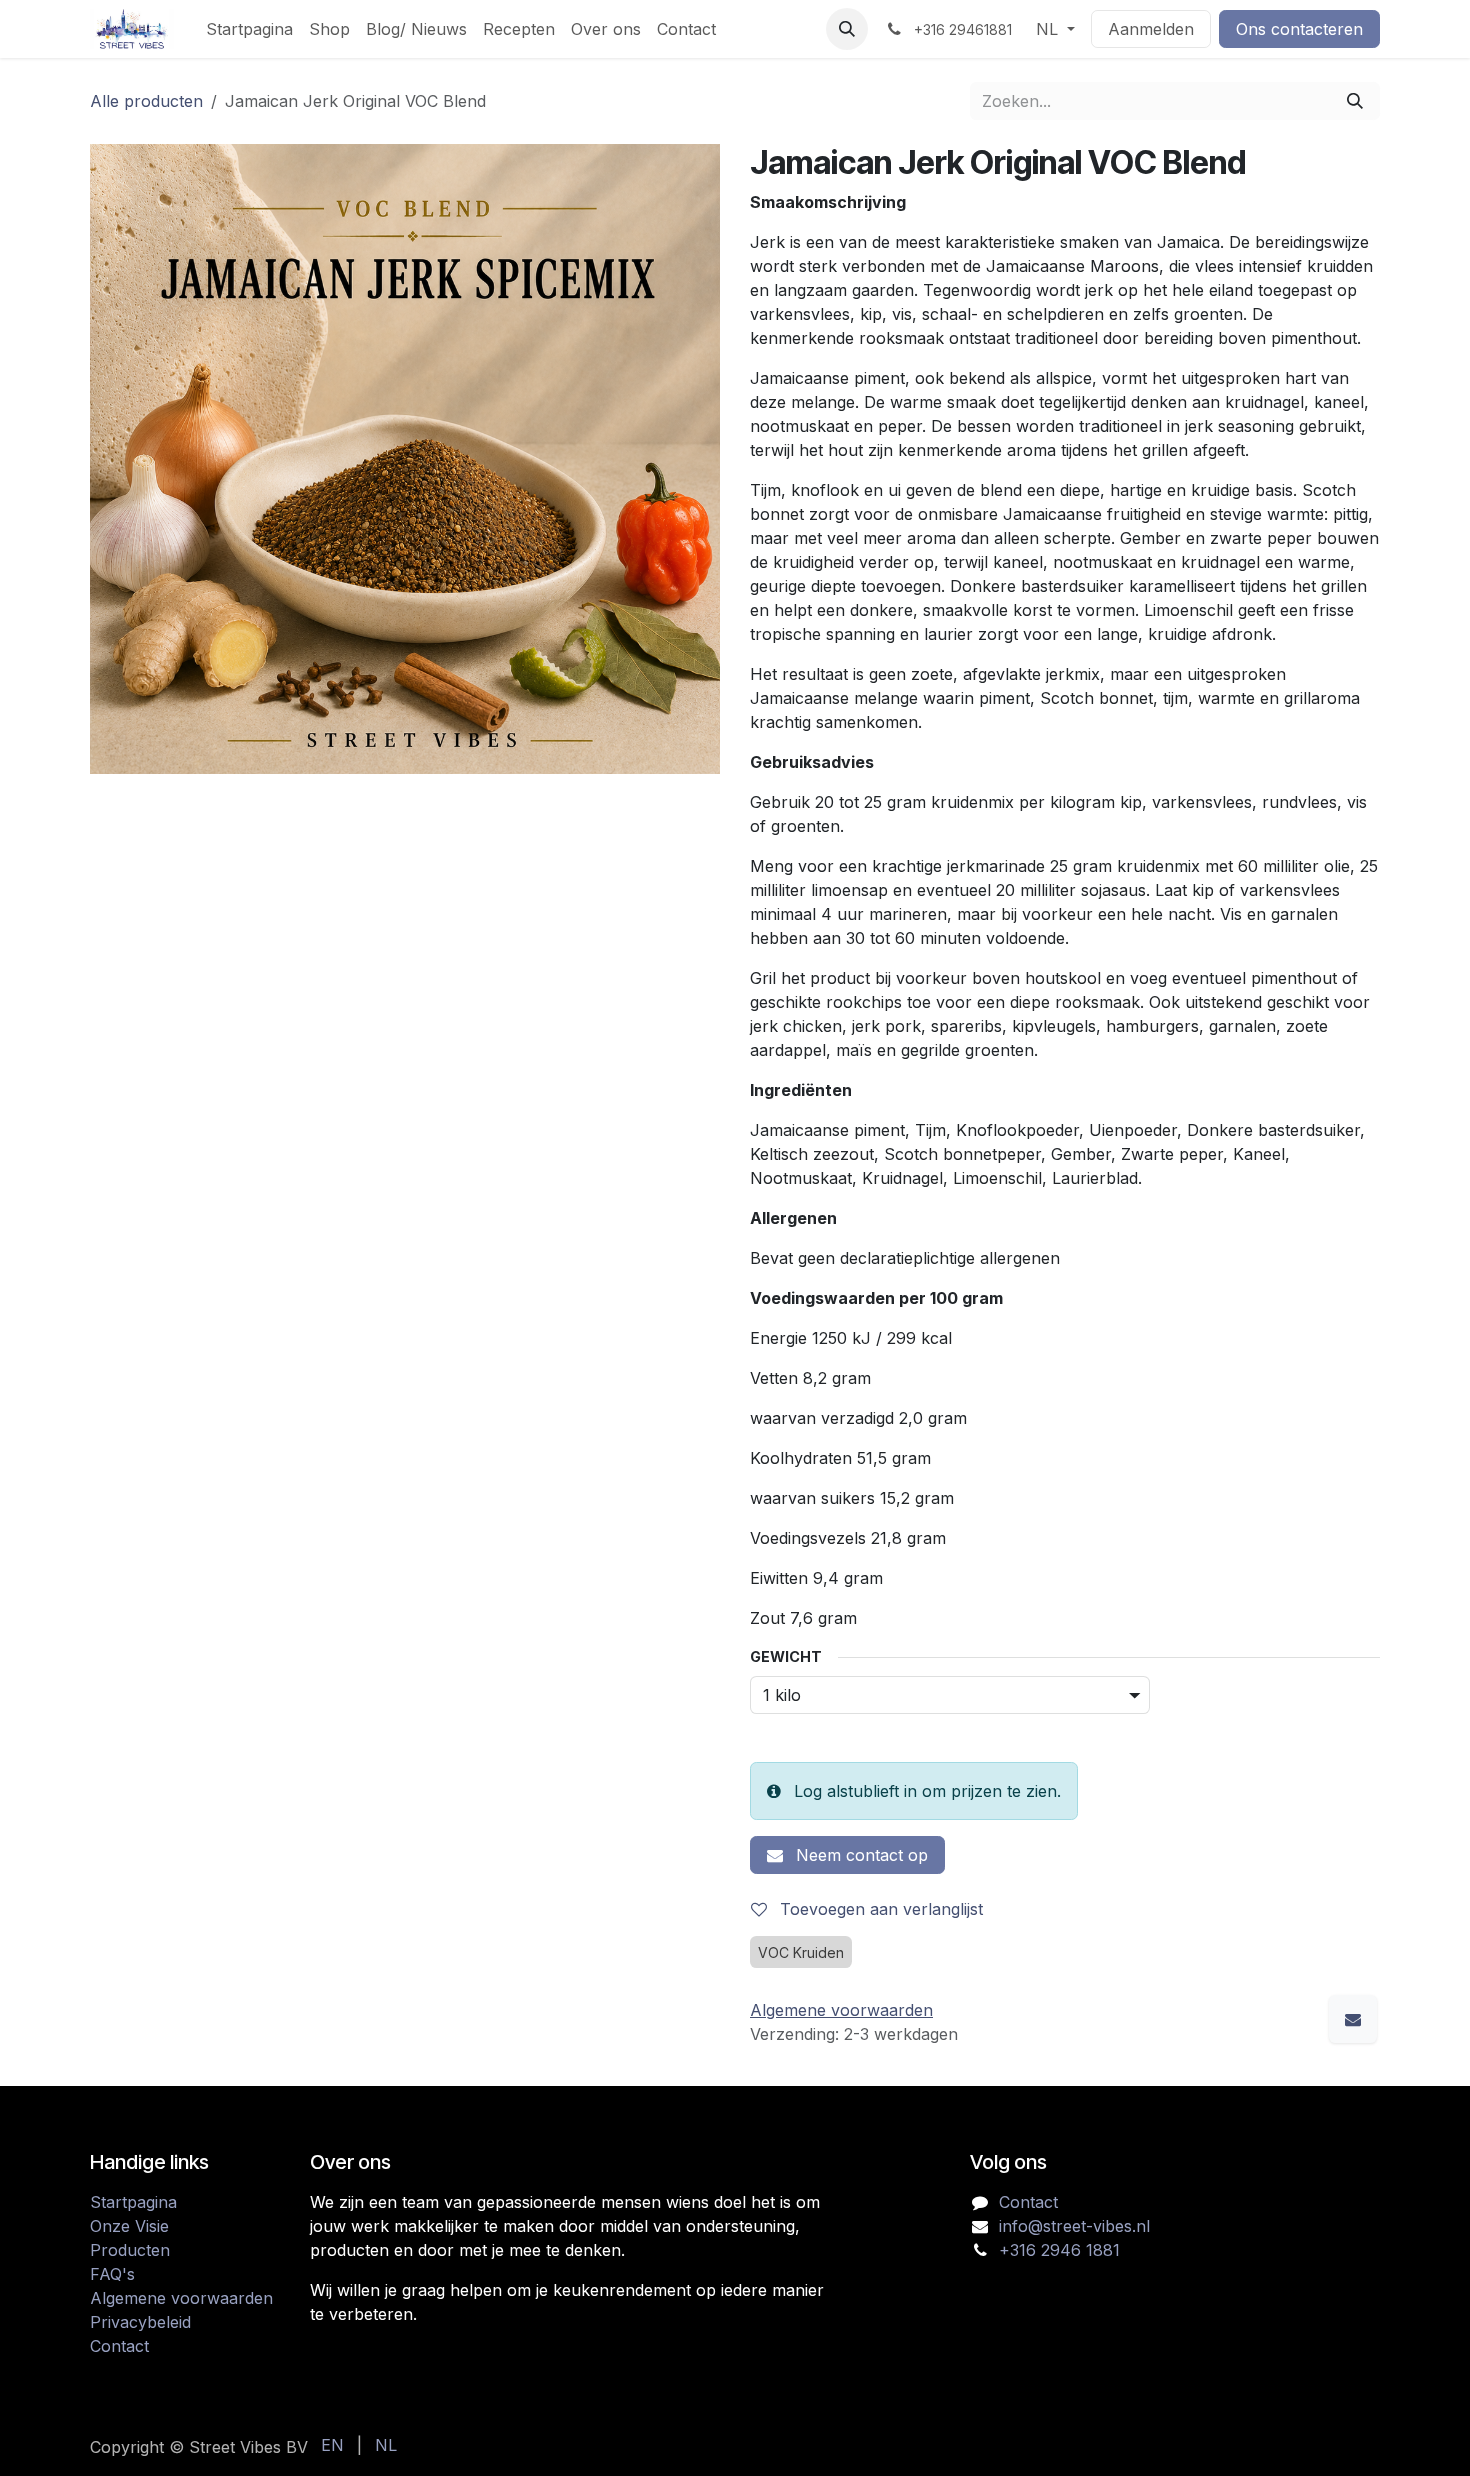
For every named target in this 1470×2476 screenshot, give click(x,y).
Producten (130, 2250)
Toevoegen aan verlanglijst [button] (879, 1909)
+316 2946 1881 (1059, 2250)
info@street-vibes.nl (1074, 2226)
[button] (847, 29)
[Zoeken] (1355, 101)
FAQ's (112, 2274)
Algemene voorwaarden (181, 2298)
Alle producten (146, 101)
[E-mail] (1353, 2019)
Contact (119, 2346)
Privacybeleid (140, 2322)
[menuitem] (249, 29)
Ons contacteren (1299, 29)
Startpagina (133, 2202)
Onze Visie (129, 2226)
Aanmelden (1151, 29)
